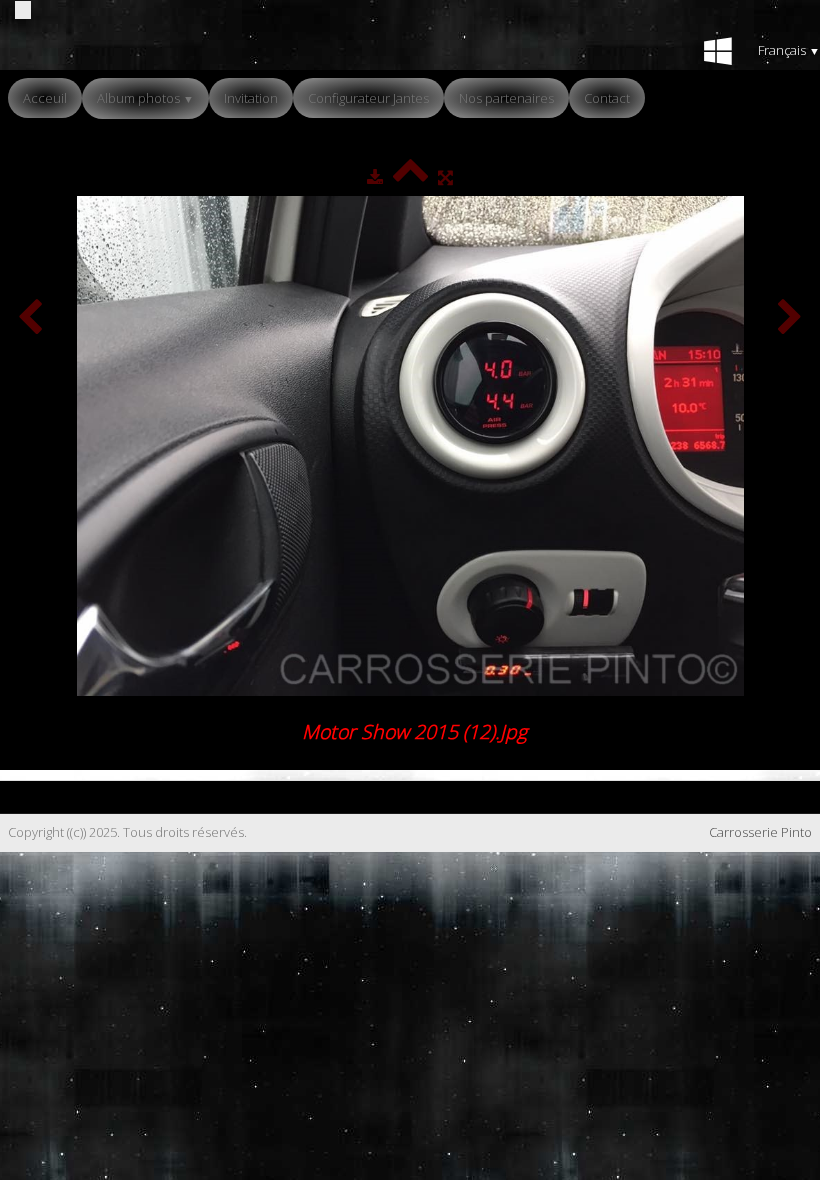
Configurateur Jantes (368, 98)
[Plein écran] (445, 177)
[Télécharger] (375, 177)
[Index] (410, 177)
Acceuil (45, 98)
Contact (607, 98)
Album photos (145, 98)
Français (789, 50)
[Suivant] (790, 318)
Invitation (251, 98)
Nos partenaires (506, 98)
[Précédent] (30, 318)
